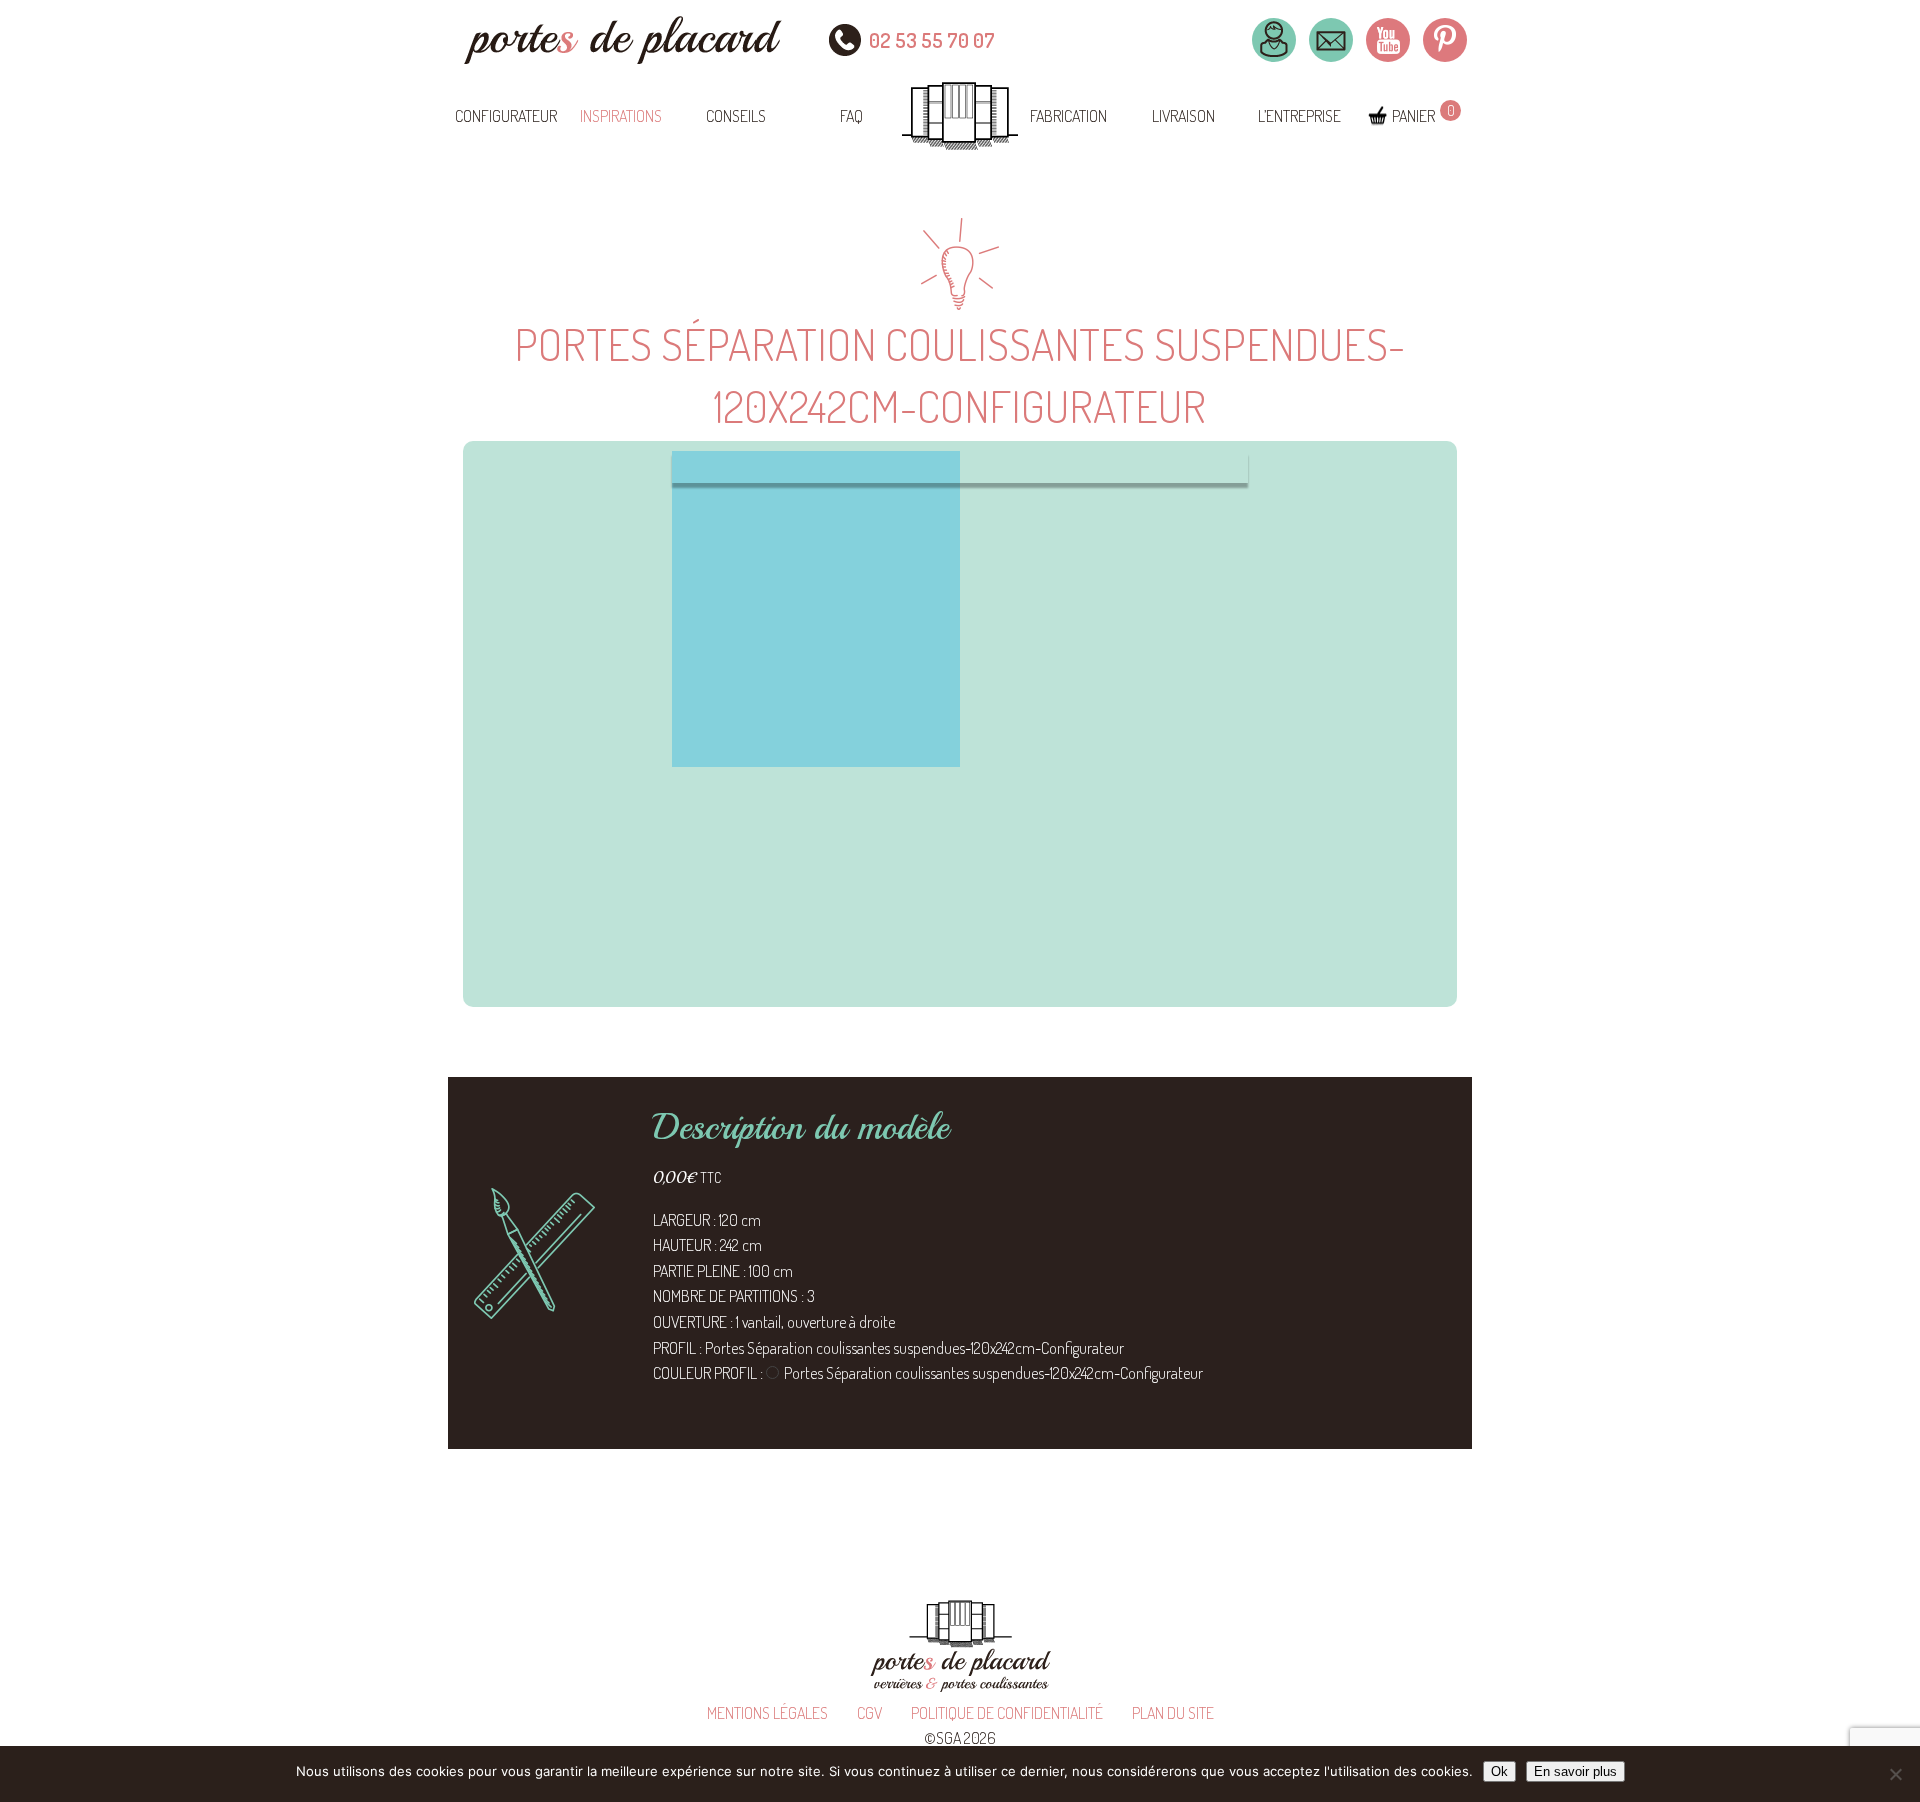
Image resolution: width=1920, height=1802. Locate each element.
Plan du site (1173, 1713)
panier (1413, 116)
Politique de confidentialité (1007, 1713)
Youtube (1388, 40)
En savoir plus (1575, 1771)
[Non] (1895, 1774)
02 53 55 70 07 (932, 40)
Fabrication (1068, 116)
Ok (1499, 1771)
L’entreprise (1299, 116)
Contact (1331, 40)
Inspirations (621, 116)
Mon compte (1274, 40)
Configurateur (506, 116)
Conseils (736, 116)
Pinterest (1445, 40)
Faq (851, 116)
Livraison (1183, 116)
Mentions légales (767, 1713)
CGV (869, 1713)
